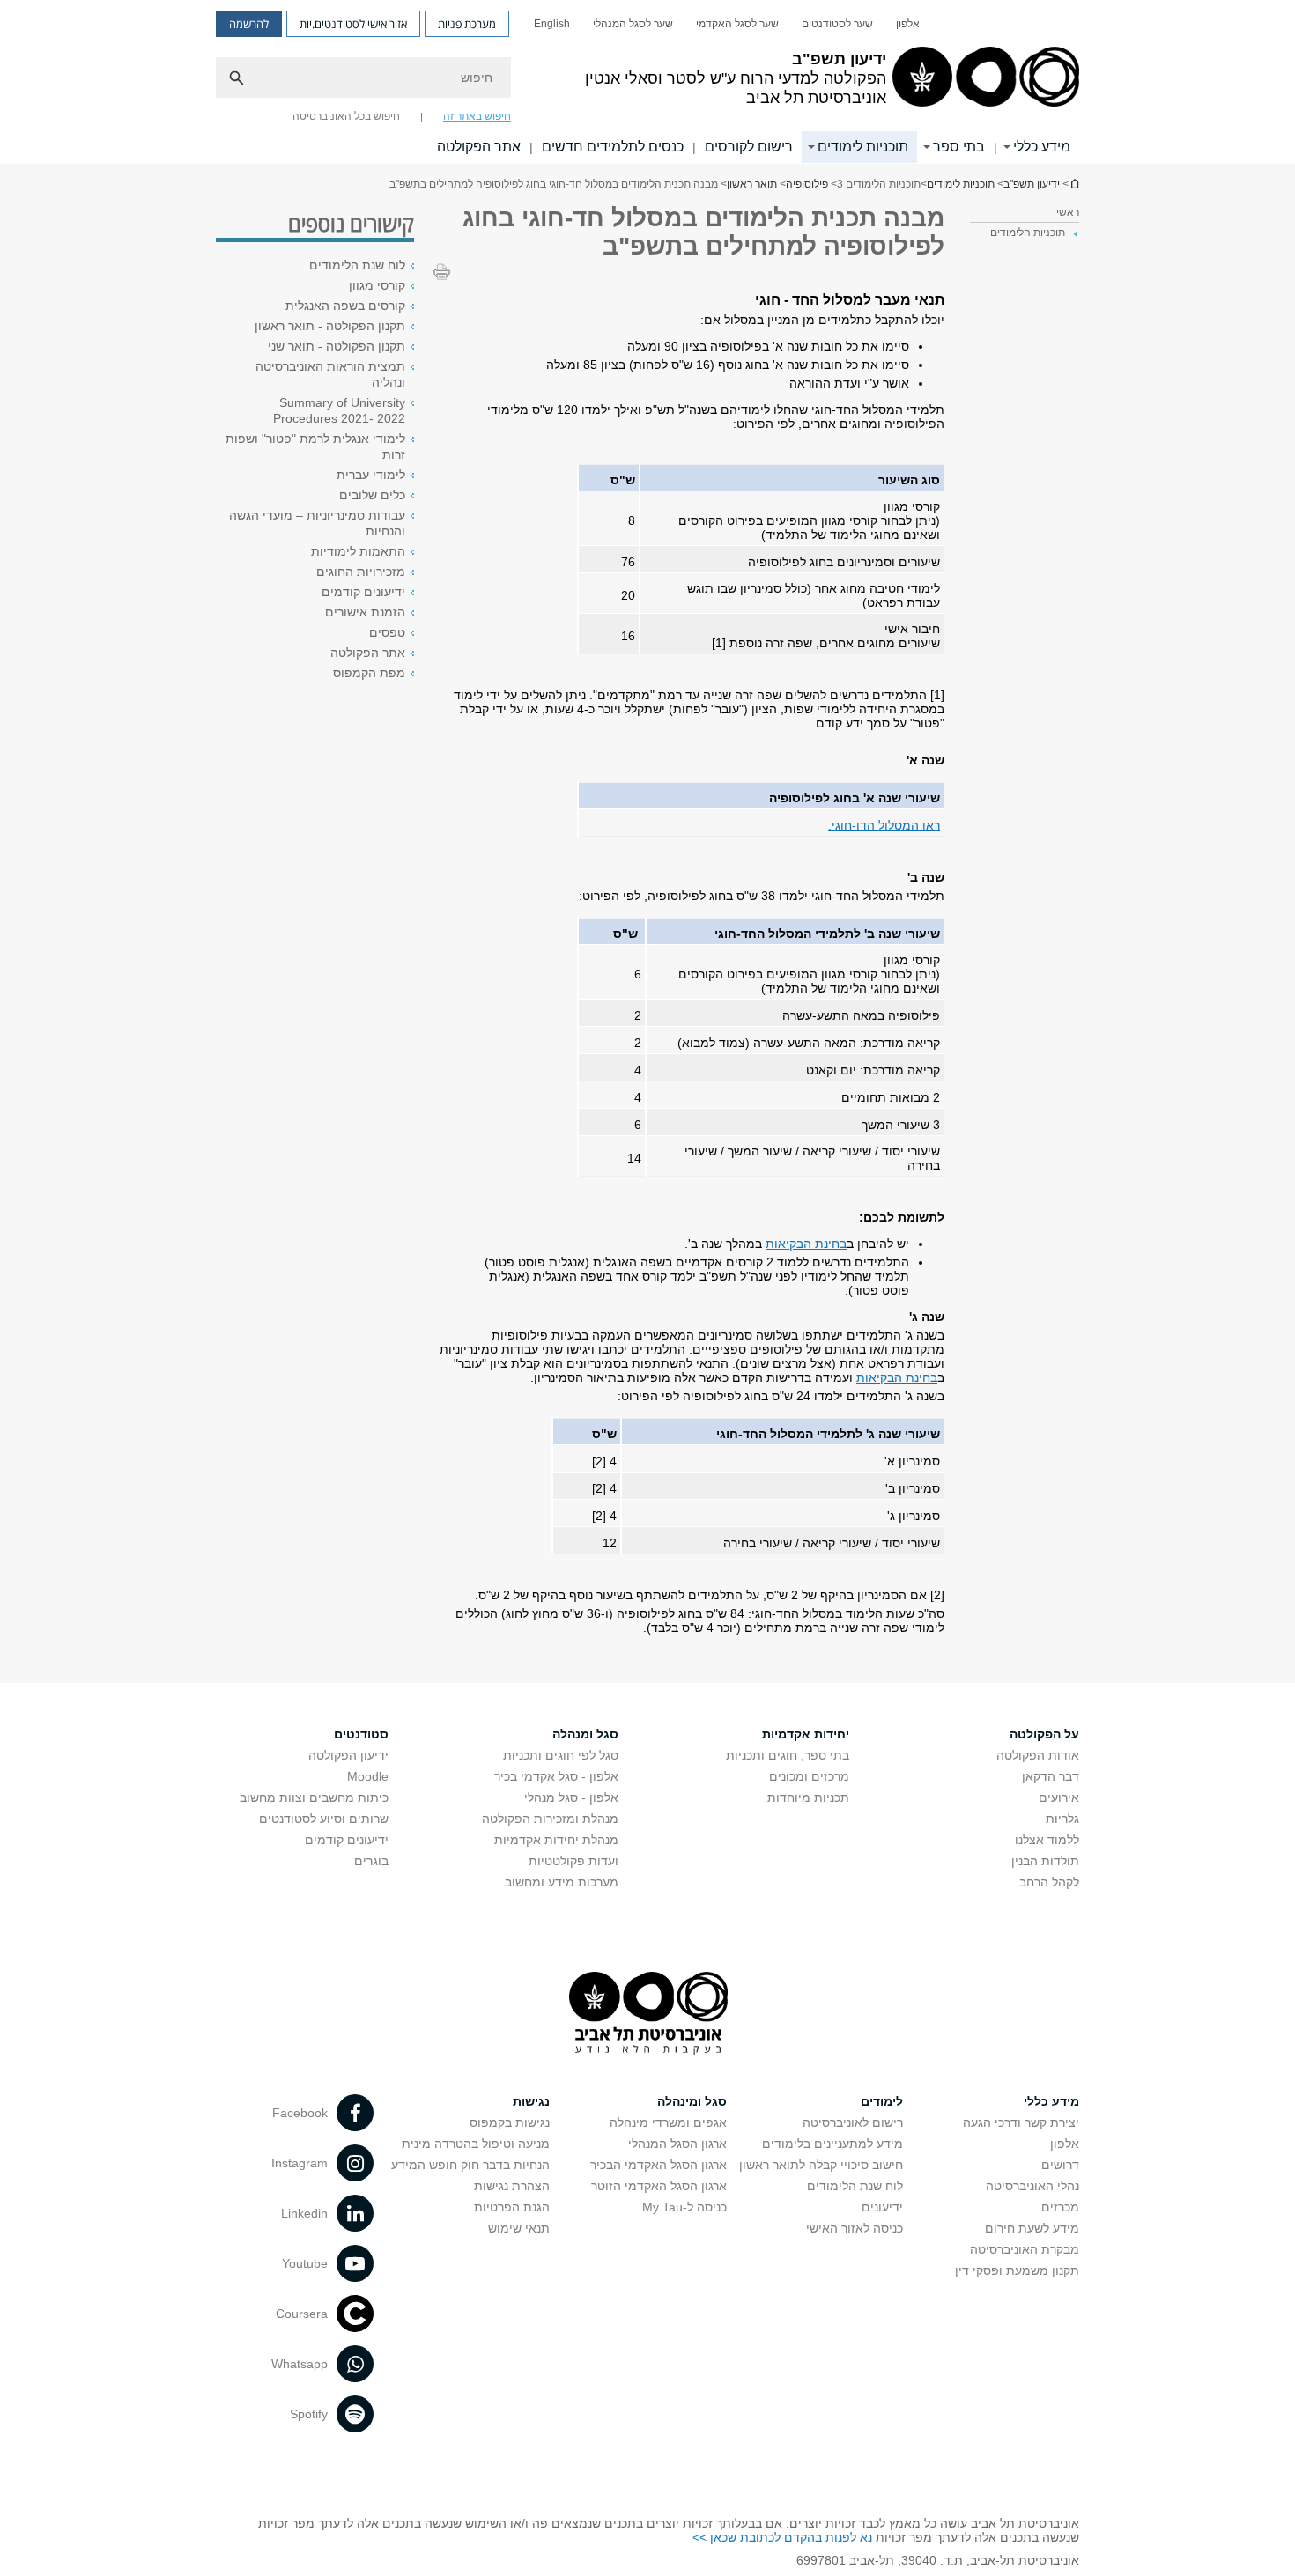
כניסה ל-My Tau (684, 2207)
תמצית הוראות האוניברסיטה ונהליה (330, 374)
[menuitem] (908, 24)
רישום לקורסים (749, 147)
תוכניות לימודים (863, 147)
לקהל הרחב (1049, 1882)
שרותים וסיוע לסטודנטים (324, 1819)
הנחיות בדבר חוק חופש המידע (470, 2165)
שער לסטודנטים (837, 24)
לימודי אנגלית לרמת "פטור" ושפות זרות (315, 447)
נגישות (531, 2101)
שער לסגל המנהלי (633, 24)
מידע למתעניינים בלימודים (832, 2144)
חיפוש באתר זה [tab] (477, 116)
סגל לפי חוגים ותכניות (561, 1755)
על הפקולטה (1044, 1734)
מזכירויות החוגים (361, 572)
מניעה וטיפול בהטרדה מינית (476, 2144)
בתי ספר (959, 147)
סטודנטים (361, 1734)
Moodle (368, 1776)
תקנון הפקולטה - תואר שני (337, 346)
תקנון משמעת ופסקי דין (1017, 2270)
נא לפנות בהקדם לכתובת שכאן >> (782, 2537)
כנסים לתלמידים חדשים (613, 147)
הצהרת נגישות (512, 2186)
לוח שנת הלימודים (357, 265)
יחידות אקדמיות (806, 1734)
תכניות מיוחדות (808, 1797)
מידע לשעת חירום (1032, 2228)
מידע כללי (1042, 147)
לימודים (882, 2101)
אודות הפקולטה (1038, 1755)
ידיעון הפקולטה (348, 1755)
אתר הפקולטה (479, 147)
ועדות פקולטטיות (573, 1861)
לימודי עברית (371, 475)
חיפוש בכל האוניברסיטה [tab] (346, 116)
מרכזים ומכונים (809, 1776)
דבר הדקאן (1051, 1776)
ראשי (1068, 212)
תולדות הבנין (1045, 1861)
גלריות (1062, 1819)
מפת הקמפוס (369, 673)
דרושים (1060, 2165)
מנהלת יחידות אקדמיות (556, 1840)
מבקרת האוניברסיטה (1025, 2249)
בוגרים (371, 1861)
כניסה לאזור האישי (855, 2228)
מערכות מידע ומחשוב (562, 1882)
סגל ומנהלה (585, 1734)
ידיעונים (882, 2207)
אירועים (1059, 1797)
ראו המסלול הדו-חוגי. (884, 825)
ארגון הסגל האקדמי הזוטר (659, 2186)
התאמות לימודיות (358, 551)
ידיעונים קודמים (363, 592)
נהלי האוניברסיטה (1032, 2186)
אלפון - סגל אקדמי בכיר (556, 1776)
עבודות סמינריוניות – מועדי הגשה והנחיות (317, 523)
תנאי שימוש (519, 2228)
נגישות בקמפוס (510, 2122)
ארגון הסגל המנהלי (677, 2144)
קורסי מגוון (377, 285)
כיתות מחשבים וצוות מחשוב (314, 1797)
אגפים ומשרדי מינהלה (668, 2122)
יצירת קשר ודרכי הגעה (1021, 2122)
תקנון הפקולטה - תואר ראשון (330, 326)
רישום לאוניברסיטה (853, 2122)
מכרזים (1060, 2207)
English (552, 24)
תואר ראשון (752, 184)
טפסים (387, 632)
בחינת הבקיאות (806, 1244)
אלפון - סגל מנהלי (571, 1797)
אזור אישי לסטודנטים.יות (353, 24)
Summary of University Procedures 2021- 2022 (339, 410)
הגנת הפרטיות (512, 2207)
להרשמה (249, 24)
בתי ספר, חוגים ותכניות (788, 1755)
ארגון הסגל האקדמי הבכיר (659, 2165)
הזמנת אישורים (365, 612)
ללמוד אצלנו (1047, 1840)
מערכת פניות (467, 24)
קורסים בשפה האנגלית (345, 306)
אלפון (908, 24)
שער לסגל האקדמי (737, 24)
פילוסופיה (807, 184)
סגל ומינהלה (692, 2101)
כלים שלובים (372, 495)
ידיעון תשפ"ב (1074, 184)
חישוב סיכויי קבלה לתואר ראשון (821, 2165)
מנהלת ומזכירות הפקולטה (550, 1819)
